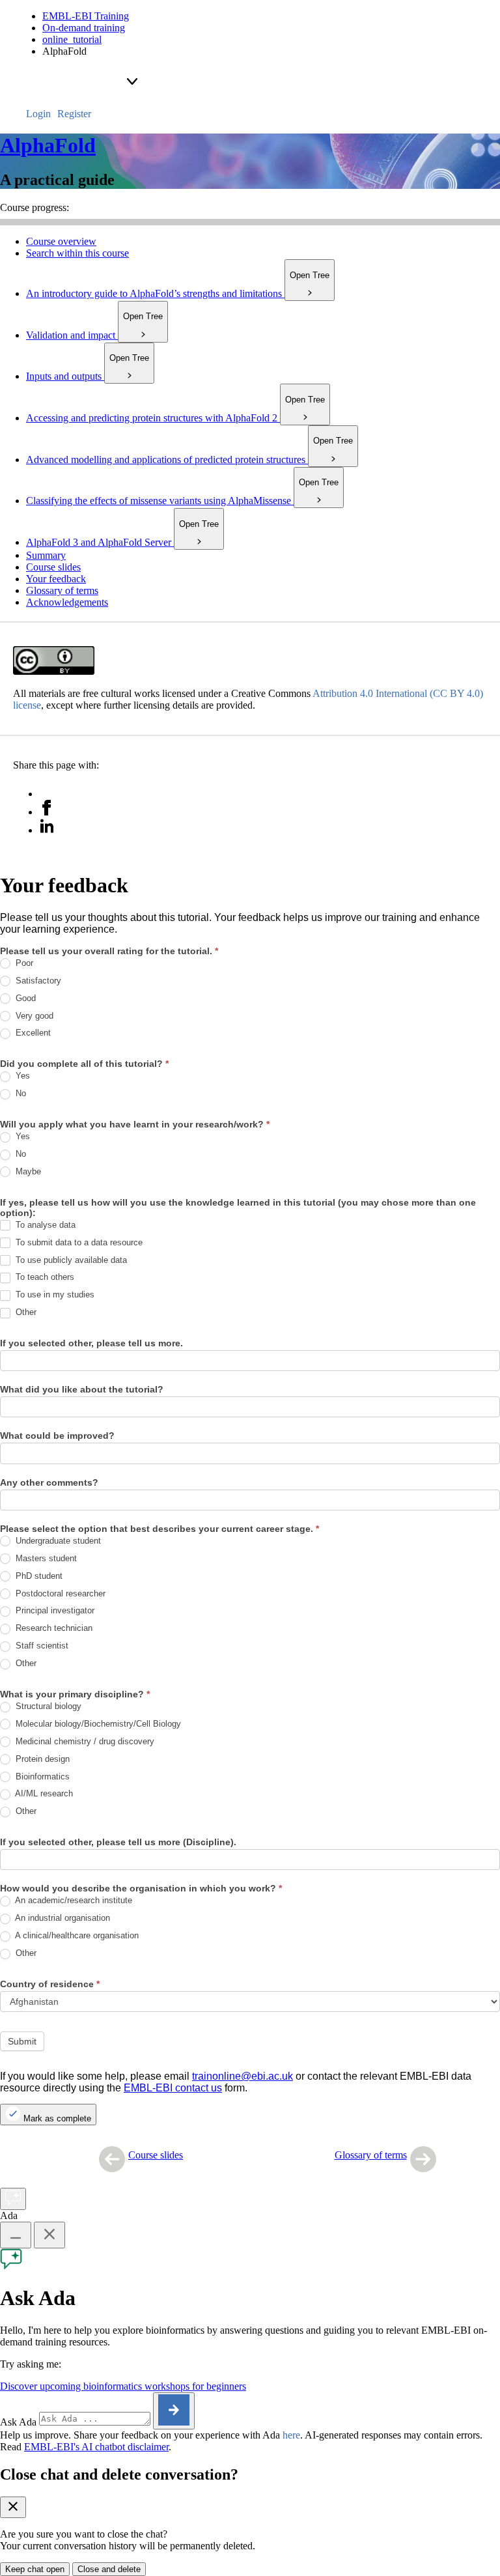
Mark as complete (56, 2118)
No (20, 1093)
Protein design (41, 1759)
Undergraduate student (57, 1541)
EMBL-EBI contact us (173, 2088)
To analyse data (44, 1225)
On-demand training (84, 28)
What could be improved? (57, 1436)
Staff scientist (41, 1646)
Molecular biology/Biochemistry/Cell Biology (97, 1724)
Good (24, 998)
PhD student (38, 1576)
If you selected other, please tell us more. (91, 1343)
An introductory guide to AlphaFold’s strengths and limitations (178, 293)
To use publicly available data (70, 1260)
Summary (46, 555)
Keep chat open (35, 2569)
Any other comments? (49, 1482)
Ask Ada (18, 2422)
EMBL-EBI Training (86, 16)
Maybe (27, 1171)
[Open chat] (13, 2199)
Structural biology (47, 1706)
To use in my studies (54, 1295)
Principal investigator (54, 1610)
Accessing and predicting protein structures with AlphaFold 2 (175, 418)
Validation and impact (94, 335)
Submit (22, 2041)
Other (25, 1312)
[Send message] (174, 2411)
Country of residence (50, 1984)
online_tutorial (72, 39)
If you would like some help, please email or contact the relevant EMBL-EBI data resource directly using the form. (236, 2082)
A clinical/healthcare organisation (76, 1935)
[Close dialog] (13, 2507)
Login (38, 114)
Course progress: (35, 207)
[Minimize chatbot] (16, 2235)
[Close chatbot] (49, 2235)
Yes (21, 1076)
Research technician (53, 1628)
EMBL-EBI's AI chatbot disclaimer (96, 2447)
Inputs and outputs (88, 376)
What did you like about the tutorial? (82, 1389)
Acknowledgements (67, 602)
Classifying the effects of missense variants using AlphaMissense (182, 501)
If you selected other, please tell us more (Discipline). (118, 1842)
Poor (23, 963)
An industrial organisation (62, 1918)
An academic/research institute (73, 1900)
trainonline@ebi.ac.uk (243, 2076)
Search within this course (77, 253)
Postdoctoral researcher (59, 1593)
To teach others (44, 1277)
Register (74, 114)
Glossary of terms (62, 590)
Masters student (45, 1558)
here (291, 2435)
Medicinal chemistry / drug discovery (84, 1741)
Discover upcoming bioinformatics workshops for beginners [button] (123, 2386)
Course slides (53, 567)
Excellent (32, 1033)
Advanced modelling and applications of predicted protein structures (189, 460)
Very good (33, 1016)
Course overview (61, 241)
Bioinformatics (41, 1776)
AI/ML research (43, 1793)
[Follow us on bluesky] (47, 794)
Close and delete (109, 2569)
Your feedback (56, 579)
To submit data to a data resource (78, 1242)
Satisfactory (37, 981)
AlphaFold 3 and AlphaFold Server (122, 542)
